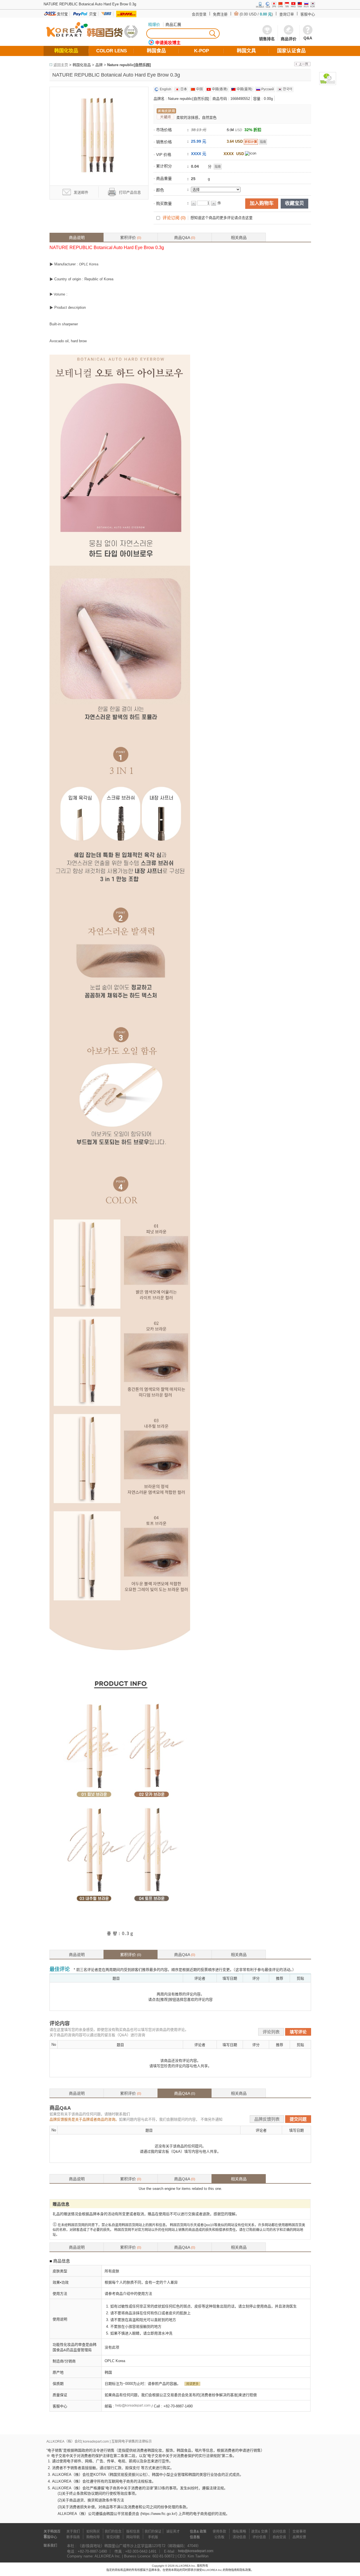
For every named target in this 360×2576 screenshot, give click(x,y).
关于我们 (73, 2532)
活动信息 (239, 2537)
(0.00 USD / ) (256, 14)
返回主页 (61, 65)
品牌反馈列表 (267, 2119)
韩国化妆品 (82, 65)
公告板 (219, 2537)
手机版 (153, 2537)
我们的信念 (113, 2532)
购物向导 (93, 2537)
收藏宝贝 (294, 203)
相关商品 (239, 238)
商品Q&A (185, 238)
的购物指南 (230, 2570)
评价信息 (259, 2537)
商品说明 (77, 238)
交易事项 (299, 2532)
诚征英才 (173, 2532)
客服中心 (308, 14)
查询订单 (287, 14)
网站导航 (133, 2537)
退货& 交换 (259, 2532)
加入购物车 (262, 203)
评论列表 (271, 2032)
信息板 (195, 2537)
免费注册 (220, 14)
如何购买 (93, 2532)
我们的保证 (153, 2532)
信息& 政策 (198, 2532)
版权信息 (133, 2532)
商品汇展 (173, 24)
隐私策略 (239, 2532)
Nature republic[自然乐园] (129, 65)
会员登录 (199, 14)
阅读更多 (192, 2384)
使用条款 (219, 2532)
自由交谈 (279, 2537)
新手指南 (73, 2537)
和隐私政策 (244, 2570)
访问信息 (279, 2532)
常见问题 (113, 2537)
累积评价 (131, 238)
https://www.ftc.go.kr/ (159, 2514)
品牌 (99, 65)
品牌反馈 (299, 2537)
